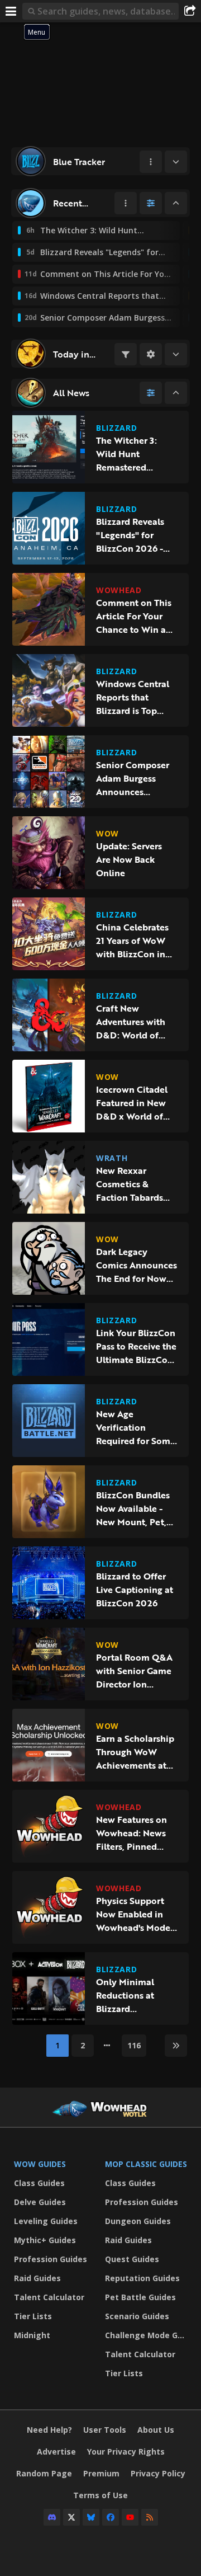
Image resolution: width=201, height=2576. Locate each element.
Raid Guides (37, 2278)
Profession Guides (51, 2259)
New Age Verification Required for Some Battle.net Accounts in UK (136, 1427)
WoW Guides (40, 2164)
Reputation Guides (142, 2278)
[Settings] (151, 354)
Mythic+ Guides (45, 2240)
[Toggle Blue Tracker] (176, 162)
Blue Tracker (79, 162)
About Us (156, 2430)
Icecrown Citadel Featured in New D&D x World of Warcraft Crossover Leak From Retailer (136, 1103)
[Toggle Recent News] (176, 203)
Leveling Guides (46, 2221)
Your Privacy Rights (126, 2452)
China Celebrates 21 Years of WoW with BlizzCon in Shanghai (132, 941)
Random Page (44, 2473)
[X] (71, 2517)
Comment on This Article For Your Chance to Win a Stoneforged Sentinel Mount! (134, 616)
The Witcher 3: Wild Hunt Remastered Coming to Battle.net (126, 454)
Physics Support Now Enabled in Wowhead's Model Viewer (135, 1914)
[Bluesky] (91, 2517)
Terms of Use (100, 2495)
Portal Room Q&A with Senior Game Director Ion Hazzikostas (134, 1671)
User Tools (105, 2430)
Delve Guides (40, 2202)
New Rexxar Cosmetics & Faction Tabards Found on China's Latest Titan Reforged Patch (133, 1184)
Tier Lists (33, 2316)
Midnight (32, 2335)
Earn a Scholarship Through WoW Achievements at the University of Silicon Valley (135, 1752)
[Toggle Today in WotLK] (176, 354)
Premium (101, 2473)
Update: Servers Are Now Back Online (129, 859)
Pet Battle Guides (140, 2297)
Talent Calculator (49, 2297)
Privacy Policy (158, 2473)
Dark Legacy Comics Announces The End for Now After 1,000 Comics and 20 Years (137, 1265)
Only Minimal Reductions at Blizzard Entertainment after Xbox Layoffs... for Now (133, 1995)
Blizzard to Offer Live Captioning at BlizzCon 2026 (135, 1590)
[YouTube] (130, 2517)
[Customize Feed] (151, 203)
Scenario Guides (137, 2316)
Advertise (56, 2452)
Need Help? (49, 2430)
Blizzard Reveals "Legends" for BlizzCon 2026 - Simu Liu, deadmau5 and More (130, 535)
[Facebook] (111, 2517)
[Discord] (52, 2517)
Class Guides (39, 2183)
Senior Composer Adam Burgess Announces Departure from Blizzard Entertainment (133, 778)
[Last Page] (176, 2046)
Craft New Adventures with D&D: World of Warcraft (131, 1022)
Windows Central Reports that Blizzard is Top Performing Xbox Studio (133, 697)
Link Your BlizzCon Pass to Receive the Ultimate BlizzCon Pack (136, 1346)
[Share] (190, 11)
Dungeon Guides (138, 2221)
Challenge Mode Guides (148, 2335)
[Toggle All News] (176, 393)
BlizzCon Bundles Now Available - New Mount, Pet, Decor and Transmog (133, 1508)
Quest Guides (132, 2259)
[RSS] (150, 2517)
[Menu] (11, 11)
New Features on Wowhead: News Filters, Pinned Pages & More (131, 1833)
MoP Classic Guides (146, 2164)
